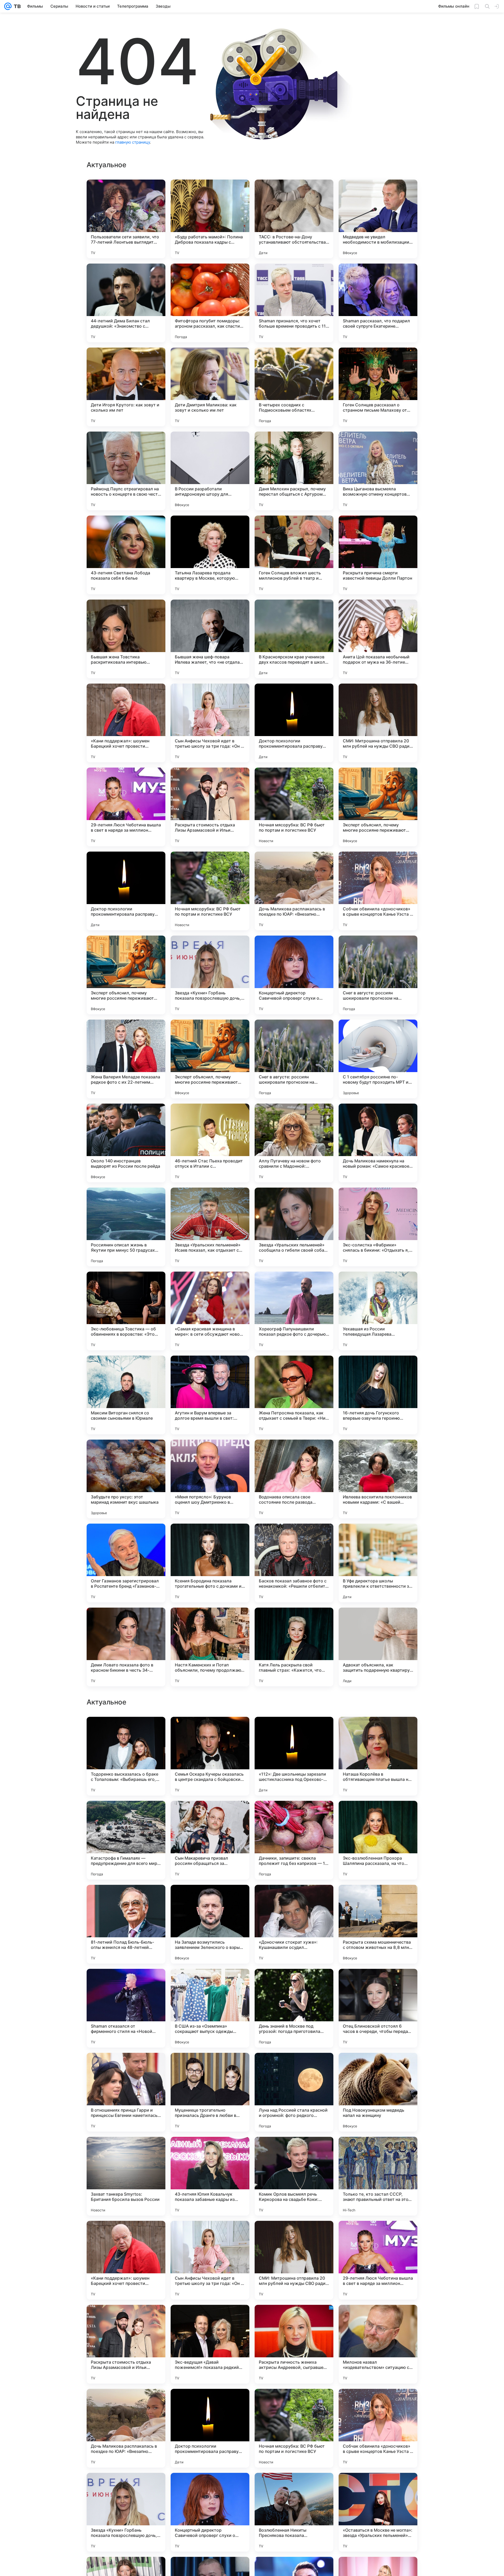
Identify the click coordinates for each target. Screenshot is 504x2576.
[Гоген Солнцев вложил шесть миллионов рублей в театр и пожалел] (294, 555)
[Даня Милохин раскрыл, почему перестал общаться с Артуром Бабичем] (294, 471)
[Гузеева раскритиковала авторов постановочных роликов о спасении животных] (378, 1815)
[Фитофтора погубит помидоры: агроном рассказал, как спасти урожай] (210, 303)
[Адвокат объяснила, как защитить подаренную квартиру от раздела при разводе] (378, 1647)
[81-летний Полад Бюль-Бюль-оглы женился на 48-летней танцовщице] (126, 2260)
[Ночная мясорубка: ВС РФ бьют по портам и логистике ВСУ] (294, 807)
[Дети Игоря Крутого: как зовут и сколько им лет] (126, 387)
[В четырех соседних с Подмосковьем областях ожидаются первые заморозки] (294, 387)
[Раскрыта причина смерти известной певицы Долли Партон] (378, 555)
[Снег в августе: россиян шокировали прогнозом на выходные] (378, 975)
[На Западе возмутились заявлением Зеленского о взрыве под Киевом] (210, 2260)
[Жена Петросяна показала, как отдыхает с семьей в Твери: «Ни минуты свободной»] (294, 1395)
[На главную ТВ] (16, 6)
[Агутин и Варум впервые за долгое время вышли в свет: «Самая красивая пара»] (210, 1395)
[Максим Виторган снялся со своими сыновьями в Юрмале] (126, 1395)
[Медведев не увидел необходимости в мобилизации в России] (378, 219)
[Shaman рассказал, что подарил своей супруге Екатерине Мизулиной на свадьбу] (378, 303)
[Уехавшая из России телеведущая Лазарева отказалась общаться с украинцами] (378, 1311)
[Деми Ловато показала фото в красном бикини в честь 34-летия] (126, 1647)
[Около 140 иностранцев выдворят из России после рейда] (126, 1143)
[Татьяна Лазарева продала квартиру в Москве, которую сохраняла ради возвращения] (210, 555)
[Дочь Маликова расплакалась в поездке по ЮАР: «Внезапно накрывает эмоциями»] (294, 891)
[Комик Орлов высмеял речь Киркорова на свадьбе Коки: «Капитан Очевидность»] (294, 2512)
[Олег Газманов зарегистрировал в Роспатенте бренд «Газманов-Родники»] (126, 1563)
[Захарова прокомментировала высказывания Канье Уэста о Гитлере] (210, 1899)
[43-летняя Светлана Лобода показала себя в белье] (126, 555)
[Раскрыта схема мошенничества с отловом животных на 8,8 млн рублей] (378, 2260)
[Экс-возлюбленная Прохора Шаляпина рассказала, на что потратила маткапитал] (378, 2176)
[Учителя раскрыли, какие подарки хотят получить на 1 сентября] (126, 1731)
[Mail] (8, 6)
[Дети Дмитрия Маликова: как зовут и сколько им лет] (210, 387)
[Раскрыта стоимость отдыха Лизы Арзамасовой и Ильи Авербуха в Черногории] (210, 807)
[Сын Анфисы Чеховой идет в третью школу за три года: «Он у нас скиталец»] (210, 723)
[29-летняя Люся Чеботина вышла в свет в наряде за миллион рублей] (126, 807)
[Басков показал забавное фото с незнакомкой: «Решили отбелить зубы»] (294, 1563)
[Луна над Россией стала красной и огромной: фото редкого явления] (294, 2428)
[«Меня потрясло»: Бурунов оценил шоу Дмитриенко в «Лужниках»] (210, 1479)
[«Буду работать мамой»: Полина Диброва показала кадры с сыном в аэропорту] (210, 219)
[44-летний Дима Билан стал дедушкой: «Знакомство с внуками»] (126, 303)
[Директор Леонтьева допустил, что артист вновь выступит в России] (210, 1983)
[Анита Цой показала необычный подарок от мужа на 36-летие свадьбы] (378, 639)
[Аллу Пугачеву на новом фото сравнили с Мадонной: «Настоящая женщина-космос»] (294, 1143)
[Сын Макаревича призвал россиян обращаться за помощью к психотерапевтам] (210, 2176)
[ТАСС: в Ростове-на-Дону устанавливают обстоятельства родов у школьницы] (294, 219)
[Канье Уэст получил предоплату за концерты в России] (126, 1983)
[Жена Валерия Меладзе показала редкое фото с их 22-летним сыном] (126, 1059)
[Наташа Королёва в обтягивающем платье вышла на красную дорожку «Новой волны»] (378, 2092)
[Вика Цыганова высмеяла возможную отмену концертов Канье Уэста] (378, 471)
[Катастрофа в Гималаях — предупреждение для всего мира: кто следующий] (126, 2176)
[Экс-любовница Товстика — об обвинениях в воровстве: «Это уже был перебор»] (126, 1311)
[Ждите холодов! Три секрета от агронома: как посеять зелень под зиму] (378, 1983)
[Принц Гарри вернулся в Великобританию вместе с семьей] (378, 1899)
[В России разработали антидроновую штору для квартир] (210, 471)
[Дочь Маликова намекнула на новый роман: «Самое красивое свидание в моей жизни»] (378, 1143)
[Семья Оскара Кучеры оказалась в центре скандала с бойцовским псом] (210, 2092)
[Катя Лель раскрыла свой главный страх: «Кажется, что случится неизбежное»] (294, 1647)
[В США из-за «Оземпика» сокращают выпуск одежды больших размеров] (210, 2344)
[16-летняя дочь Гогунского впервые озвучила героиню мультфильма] (378, 1395)
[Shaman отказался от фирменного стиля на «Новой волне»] (126, 2344)
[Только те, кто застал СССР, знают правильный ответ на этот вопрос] (378, 2512)
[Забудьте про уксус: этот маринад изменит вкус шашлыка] (126, 1479)
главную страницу (133, 142)
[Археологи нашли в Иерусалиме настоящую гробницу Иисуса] (294, 1815)
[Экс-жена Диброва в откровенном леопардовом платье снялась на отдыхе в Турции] (294, 1983)
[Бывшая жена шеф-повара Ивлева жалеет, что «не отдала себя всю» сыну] (210, 639)
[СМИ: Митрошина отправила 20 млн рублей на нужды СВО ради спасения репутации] (378, 723)
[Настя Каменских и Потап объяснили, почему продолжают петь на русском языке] (210, 1647)
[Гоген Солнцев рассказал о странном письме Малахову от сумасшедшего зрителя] (378, 387)
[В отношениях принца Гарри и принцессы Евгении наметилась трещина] (126, 2428)
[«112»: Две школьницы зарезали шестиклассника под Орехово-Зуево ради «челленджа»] (294, 2092)
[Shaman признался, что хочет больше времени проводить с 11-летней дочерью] (294, 303)
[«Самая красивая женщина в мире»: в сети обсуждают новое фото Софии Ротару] (210, 1311)
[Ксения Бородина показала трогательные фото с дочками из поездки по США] (210, 1563)
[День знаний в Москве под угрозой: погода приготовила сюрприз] (294, 2344)
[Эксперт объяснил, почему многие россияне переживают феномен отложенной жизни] (378, 807)
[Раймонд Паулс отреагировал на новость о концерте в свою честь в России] (126, 471)
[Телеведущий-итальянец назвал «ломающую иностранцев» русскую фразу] (210, 1815)
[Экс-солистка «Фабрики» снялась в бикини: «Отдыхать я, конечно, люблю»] (378, 1227)
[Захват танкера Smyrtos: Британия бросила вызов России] (126, 2512)
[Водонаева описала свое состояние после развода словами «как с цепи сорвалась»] (294, 1479)
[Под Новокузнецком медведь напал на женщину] (378, 2428)
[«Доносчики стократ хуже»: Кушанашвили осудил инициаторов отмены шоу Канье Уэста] (294, 2260)
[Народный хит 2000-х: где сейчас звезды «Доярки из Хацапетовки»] (126, 1899)
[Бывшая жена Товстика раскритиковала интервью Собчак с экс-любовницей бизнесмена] (126, 639)
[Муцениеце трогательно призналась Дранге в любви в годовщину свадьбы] (210, 2428)
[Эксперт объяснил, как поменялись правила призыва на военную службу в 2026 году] (378, 1731)
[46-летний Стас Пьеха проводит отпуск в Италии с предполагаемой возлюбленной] (210, 1143)
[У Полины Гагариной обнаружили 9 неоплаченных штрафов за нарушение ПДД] (126, 1815)
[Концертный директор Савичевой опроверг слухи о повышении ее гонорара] (294, 975)
